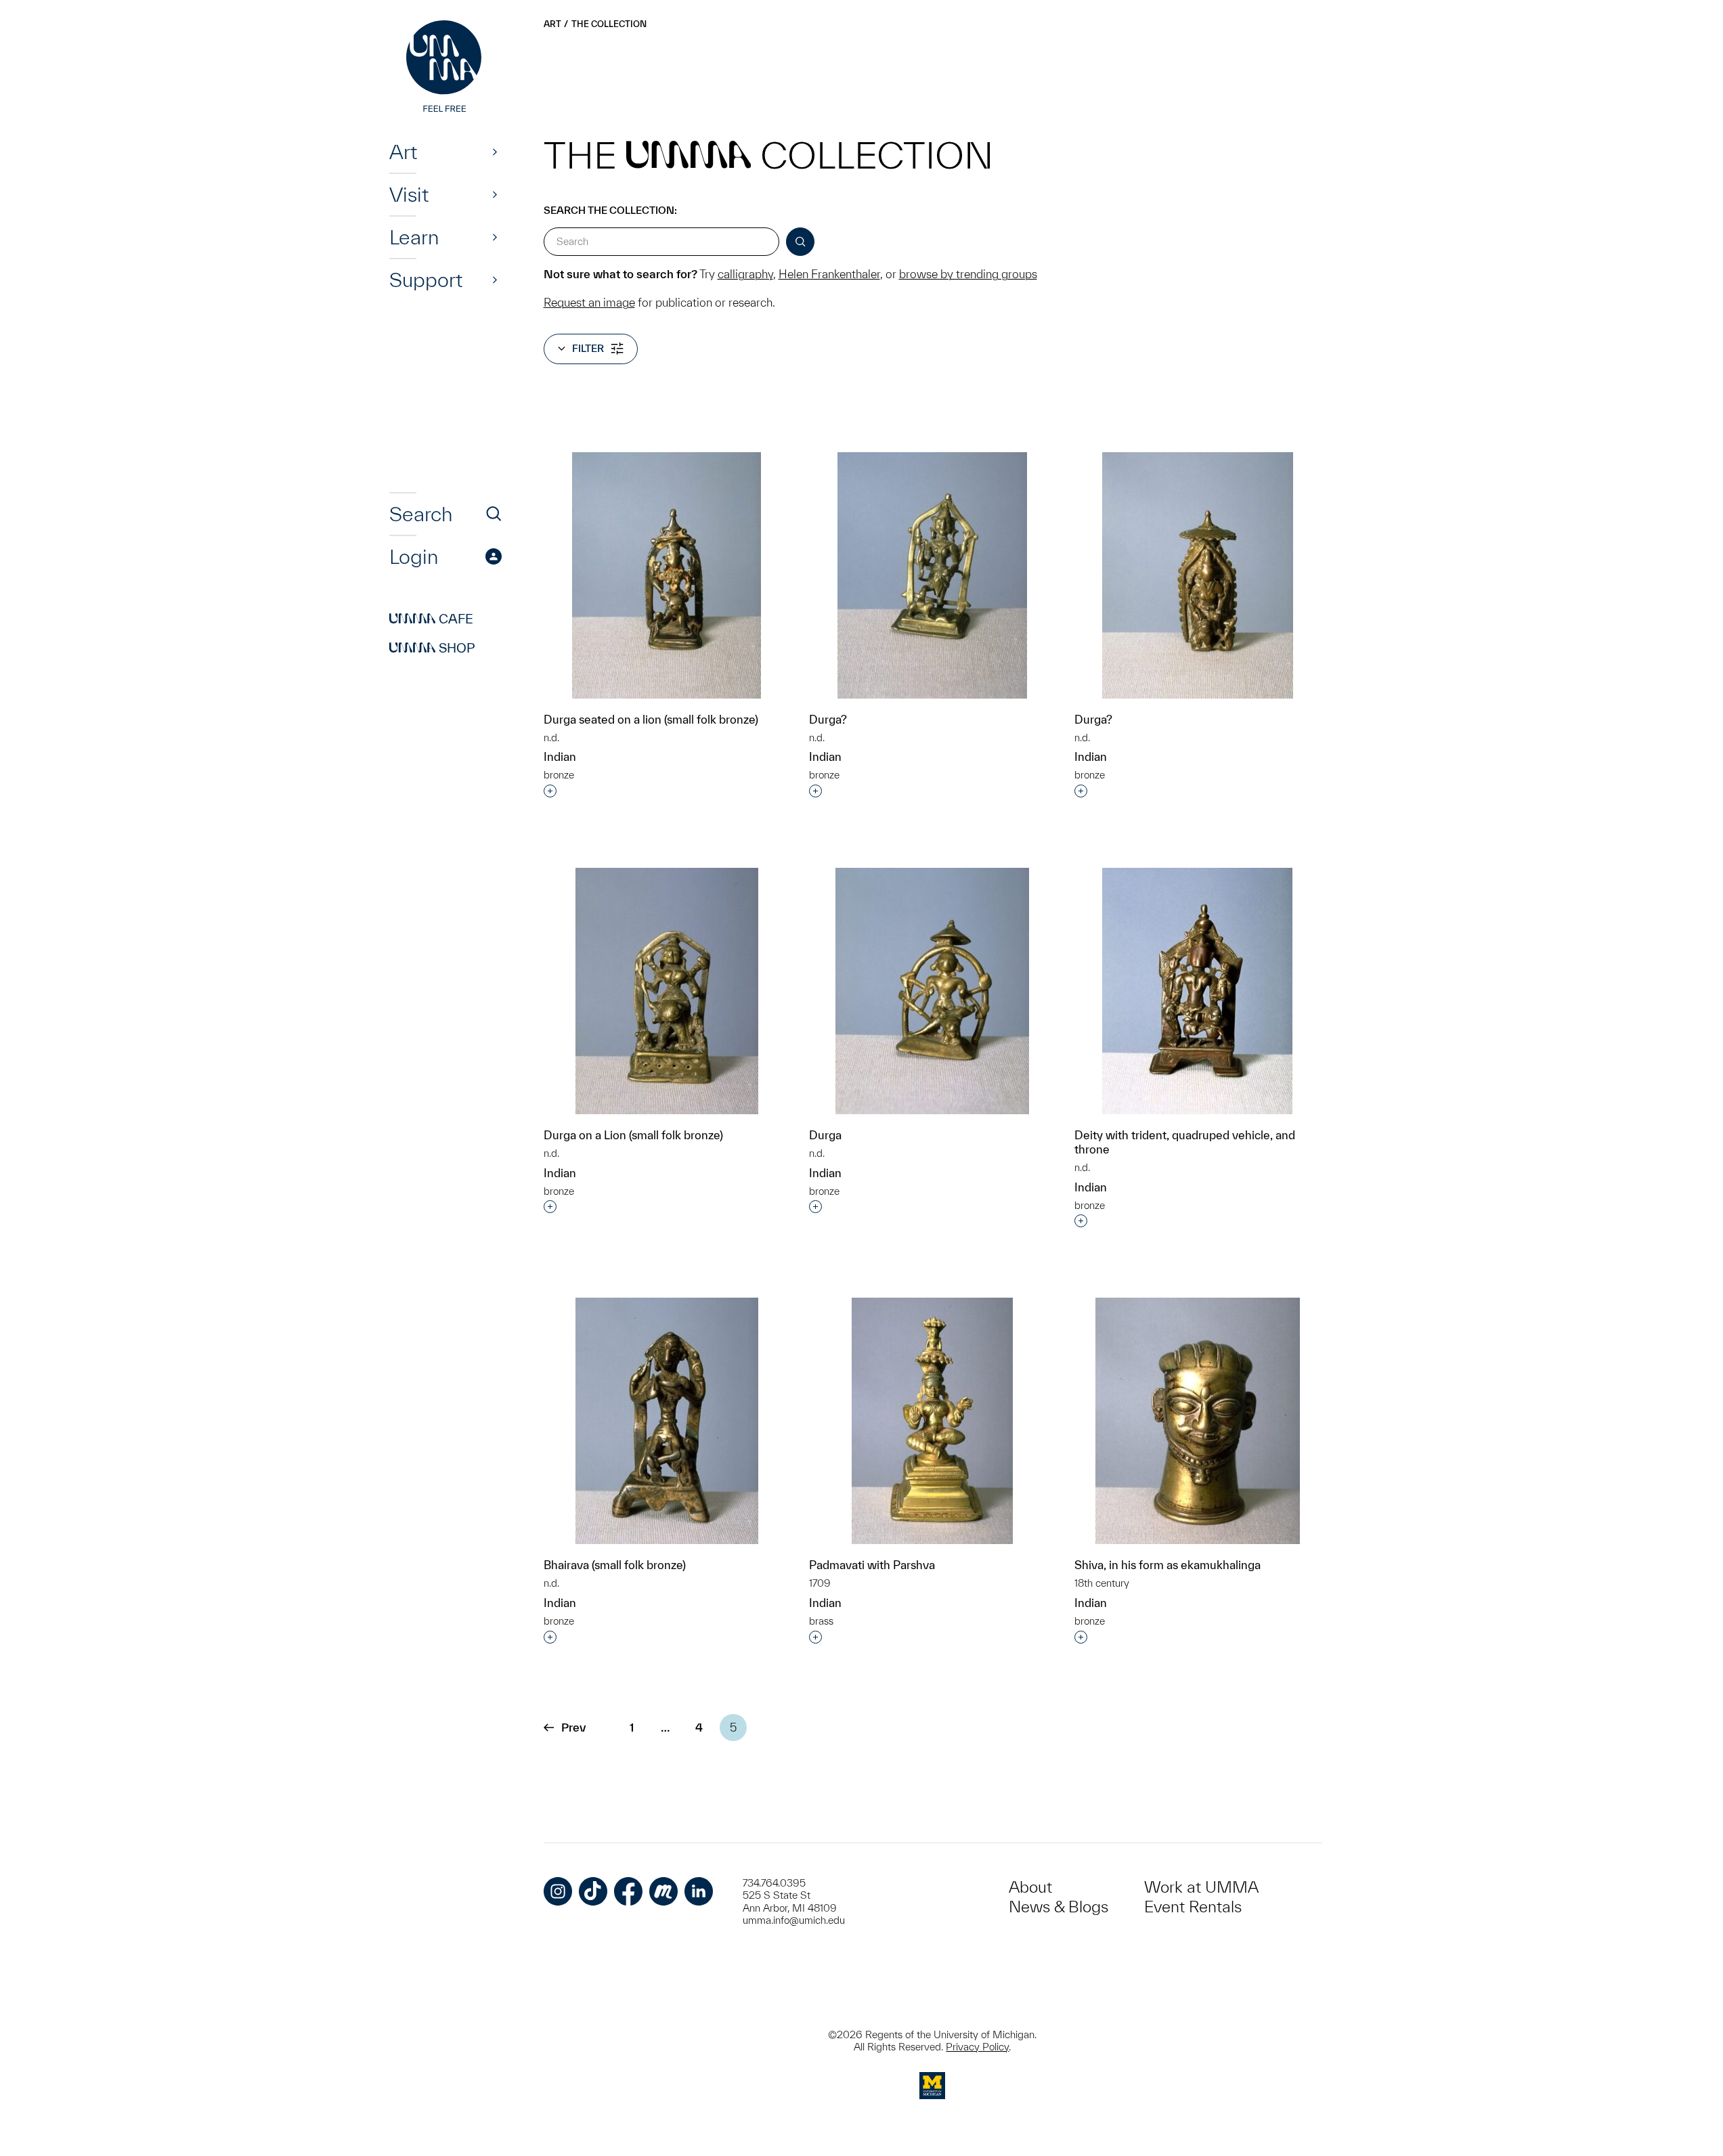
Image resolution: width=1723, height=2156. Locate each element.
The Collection (609, 24)
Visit (409, 194)
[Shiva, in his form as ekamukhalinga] (1198, 1421)
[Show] (495, 152)
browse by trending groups (968, 274)
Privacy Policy (977, 2047)
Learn (414, 237)
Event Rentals (1193, 1907)
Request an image (589, 302)
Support (426, 280)
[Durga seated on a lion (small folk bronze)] (667, 575)
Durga (825, 1135)
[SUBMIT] (800, 242)
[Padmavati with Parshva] (932, 1421)
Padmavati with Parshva (872, 1565)
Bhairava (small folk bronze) (615, 1565)
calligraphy (745, 274)
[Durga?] (932, 575)
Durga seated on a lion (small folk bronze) (651, 719)
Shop (432, 648)
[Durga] (932, 991)
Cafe (431, 619)
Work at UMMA (1201, 1887)
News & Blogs (1059, 1907)
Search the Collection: (610, 210)
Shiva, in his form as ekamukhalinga (1168, 1565)
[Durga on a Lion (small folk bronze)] (667, 991)
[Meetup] (663, 1891)
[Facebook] (628, 1891)
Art (403, 152)
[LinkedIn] (699, 1891)
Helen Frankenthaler (829, 274)
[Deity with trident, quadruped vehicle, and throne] (1197, 991)
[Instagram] (558, 1891)
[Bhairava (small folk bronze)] (667, 1421)
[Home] (445, 68)
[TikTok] (593, 1891)
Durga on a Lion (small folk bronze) (633, 1135)
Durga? (828, 719)
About (1030, 1887)
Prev (573, 1727)
